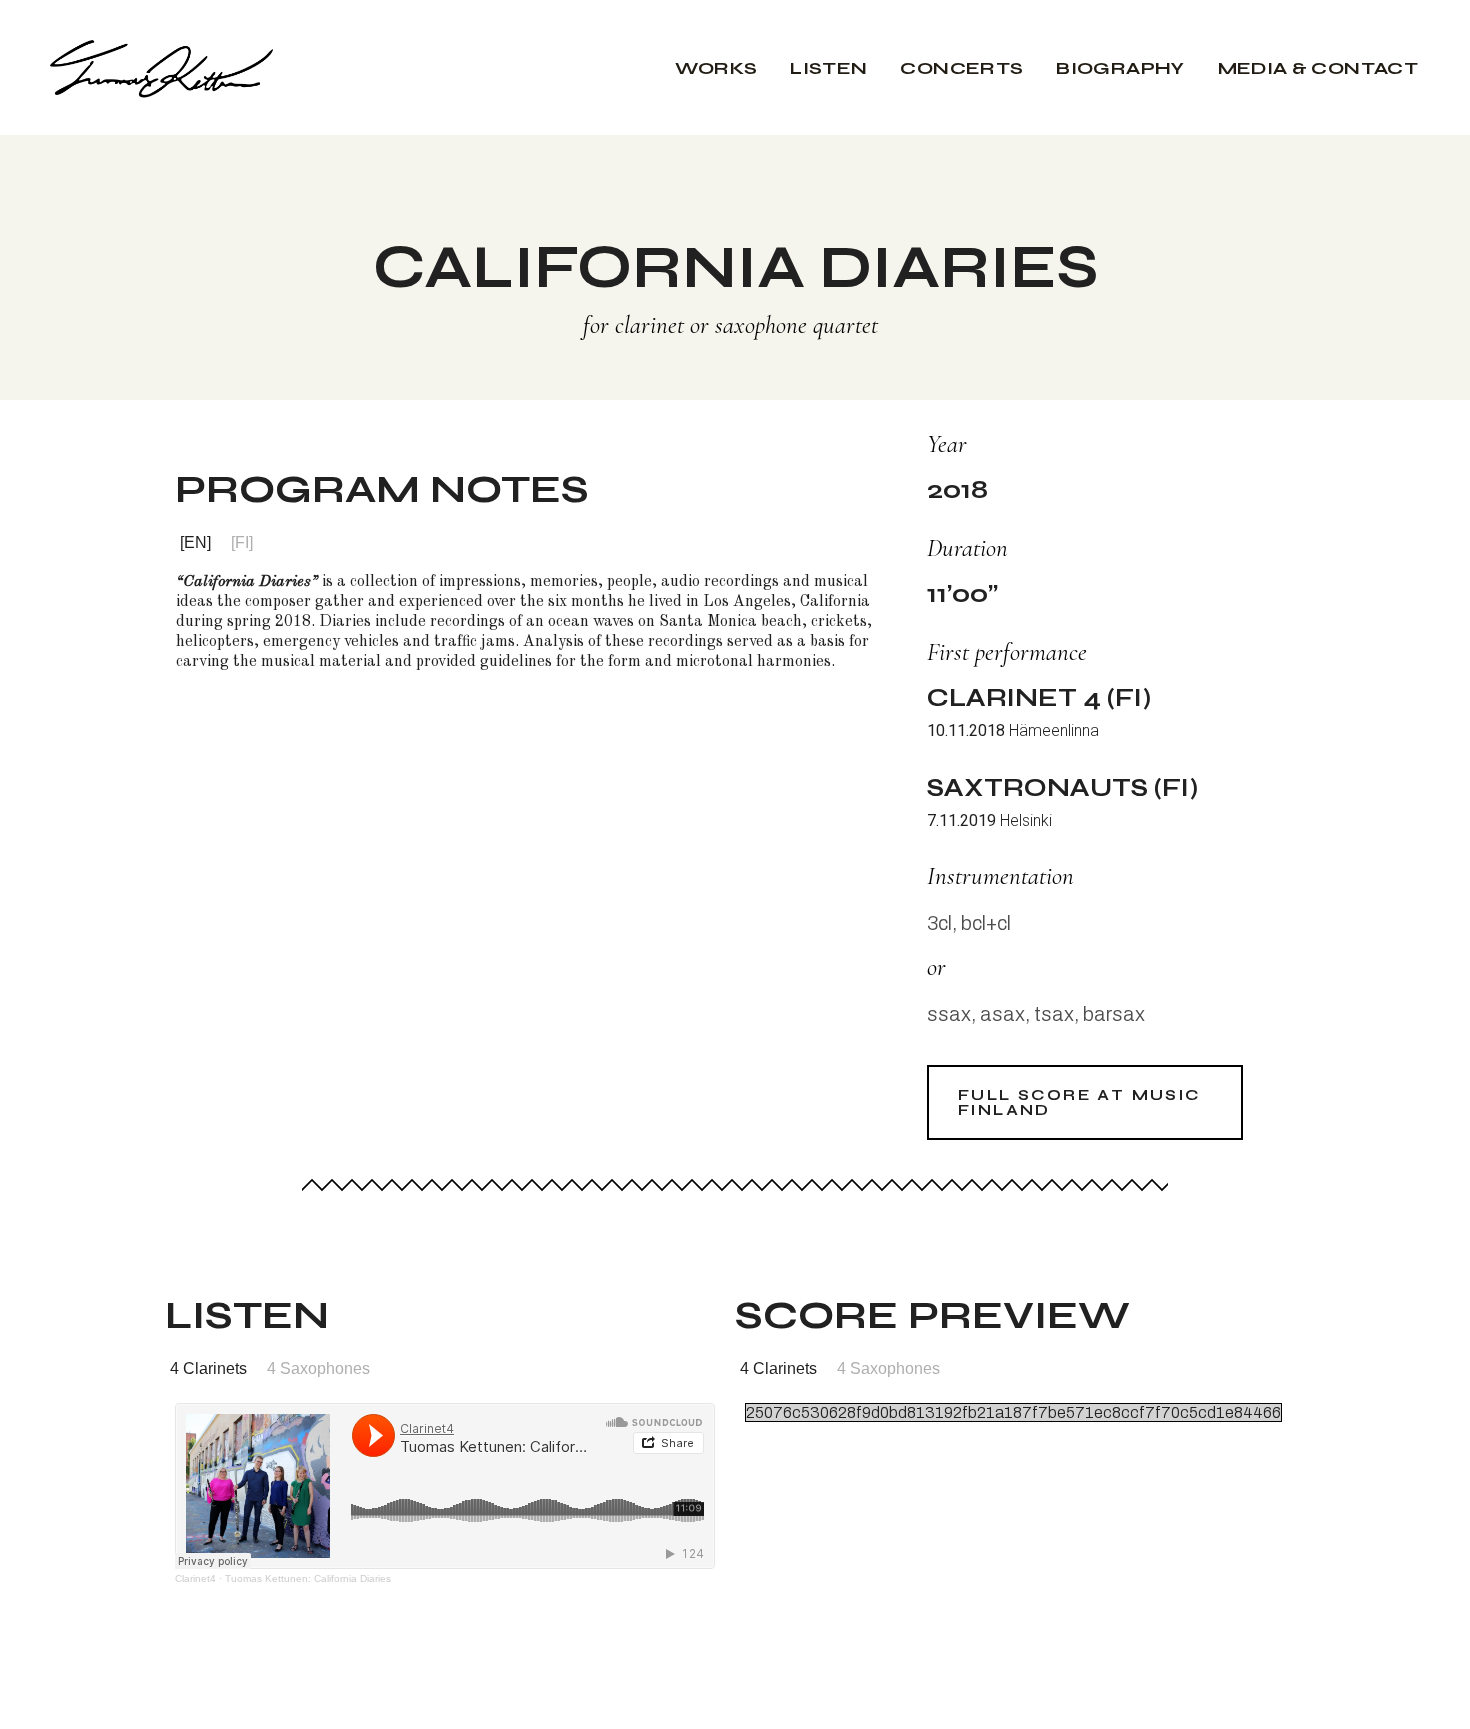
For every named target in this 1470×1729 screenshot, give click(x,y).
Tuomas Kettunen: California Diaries (308, 1578)
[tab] (195, 543)
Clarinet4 (195, 1578)
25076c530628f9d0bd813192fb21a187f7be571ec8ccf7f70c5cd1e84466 (1013, 1412)
